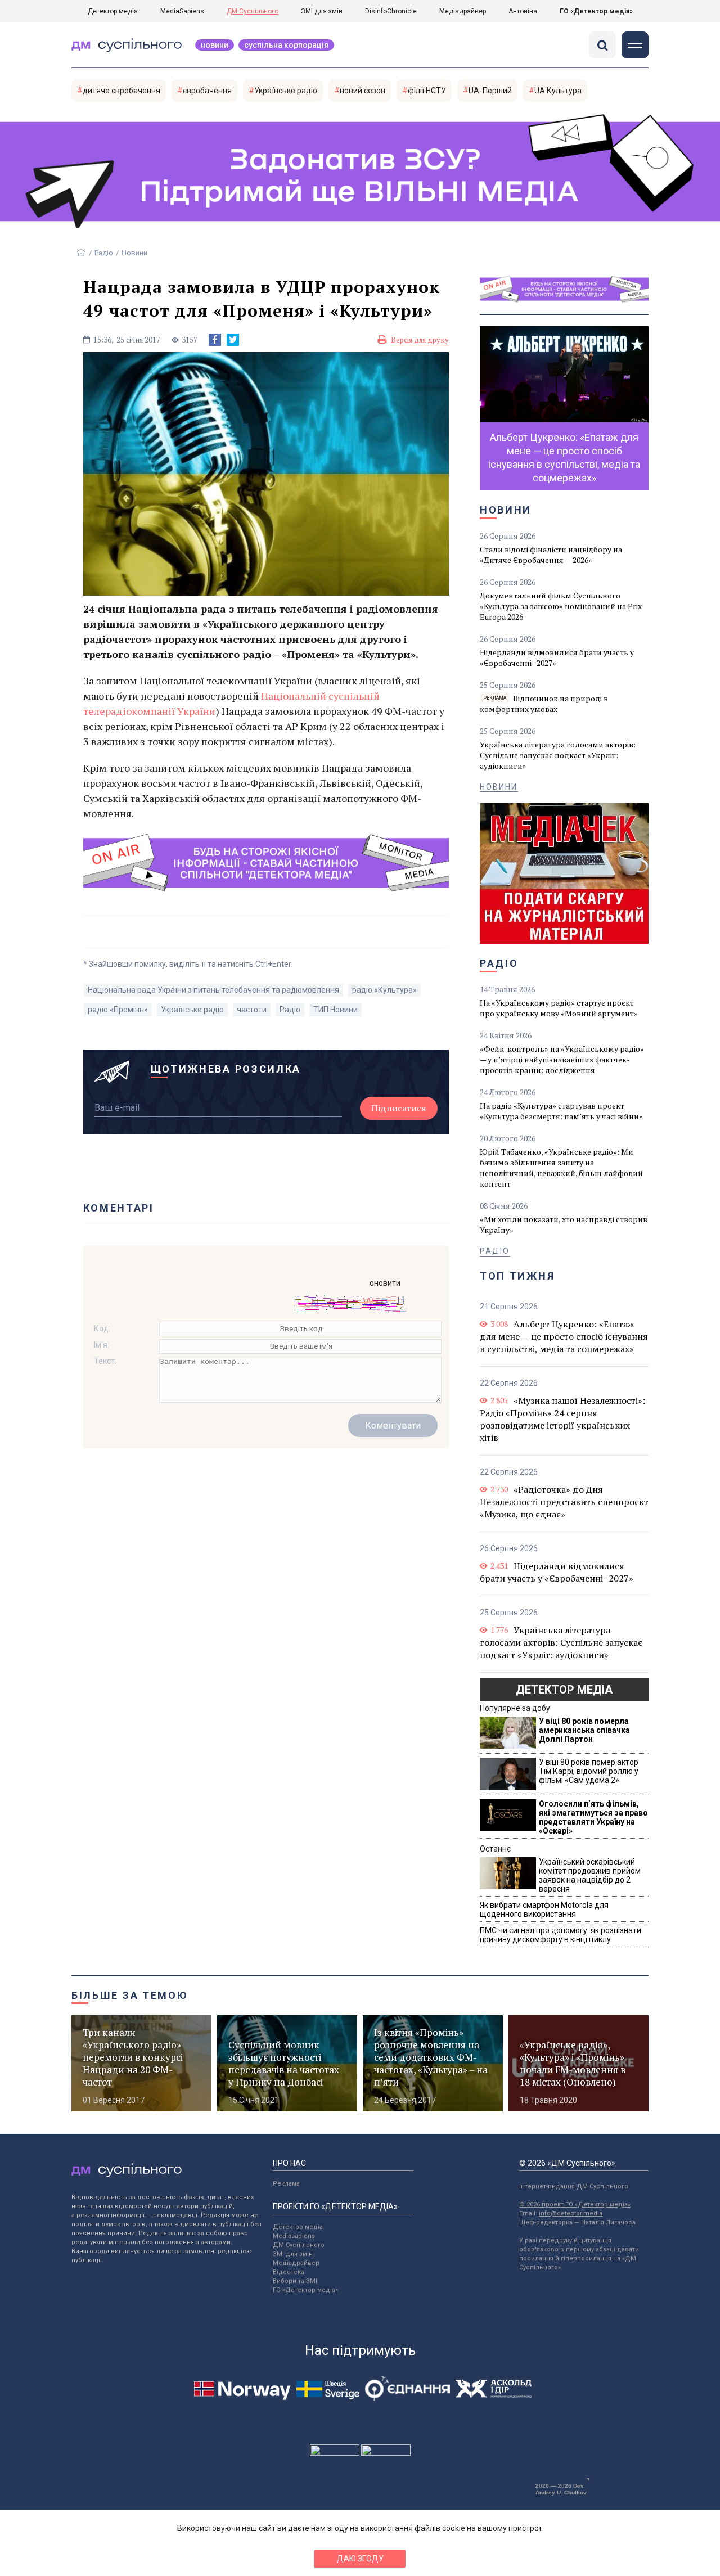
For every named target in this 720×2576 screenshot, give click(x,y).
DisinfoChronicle (391, 11)
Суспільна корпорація (286, 45)
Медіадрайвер (463, 11)
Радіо (104, 253)
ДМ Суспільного (253, 11)
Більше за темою (130, 1995)
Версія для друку (420, 340)
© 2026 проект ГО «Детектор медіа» (575, 2205)
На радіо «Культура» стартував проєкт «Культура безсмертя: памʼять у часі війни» (561, 1111)
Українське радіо (286, 91)
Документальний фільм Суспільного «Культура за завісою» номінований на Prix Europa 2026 (561, 606)
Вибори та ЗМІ (295, 2281)
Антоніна (523, 11)
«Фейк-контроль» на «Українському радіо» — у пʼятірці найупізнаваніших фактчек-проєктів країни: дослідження (562, 1059)
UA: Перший (490, 91)
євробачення (207, 91)
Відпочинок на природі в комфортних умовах (544, 704)
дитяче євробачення (121, 91)
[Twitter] (233, 340)
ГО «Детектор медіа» (596, 11)
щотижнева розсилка (226, 1069)
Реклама (286, 2184)
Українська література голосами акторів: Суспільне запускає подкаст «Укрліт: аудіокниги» (558, 755)
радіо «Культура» (384, 990)
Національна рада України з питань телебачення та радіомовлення (213, 990)
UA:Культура (558, 91)
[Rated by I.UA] (335, 2453)
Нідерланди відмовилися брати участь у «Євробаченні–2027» (557, 657)
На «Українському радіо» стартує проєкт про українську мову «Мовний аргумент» (559, 1008)
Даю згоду (360, 2559)
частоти (252, 1010)
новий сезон (363, 91)
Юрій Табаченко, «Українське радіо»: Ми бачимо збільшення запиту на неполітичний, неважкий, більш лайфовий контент (561, 1168)
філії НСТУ (427, 91)
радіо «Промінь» (118, 1010)
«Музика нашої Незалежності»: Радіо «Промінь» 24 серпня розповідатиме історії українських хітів (562, 1419)
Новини (215, 45)
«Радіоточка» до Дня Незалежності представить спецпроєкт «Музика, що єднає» (564, 1502)
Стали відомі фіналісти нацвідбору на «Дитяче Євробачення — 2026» (551, 555)
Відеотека (289, 2272)
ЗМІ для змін (322, 11)
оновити (385, 1283)
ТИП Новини (336, 1010)
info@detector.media (571, 2214)
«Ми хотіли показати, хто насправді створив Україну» (564, 1224)
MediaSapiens (182, 11)
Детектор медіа (113, 11)
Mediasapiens (294, 2236)
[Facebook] (215, 340)
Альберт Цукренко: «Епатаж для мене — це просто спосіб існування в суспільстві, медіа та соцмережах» (564, 1336)
